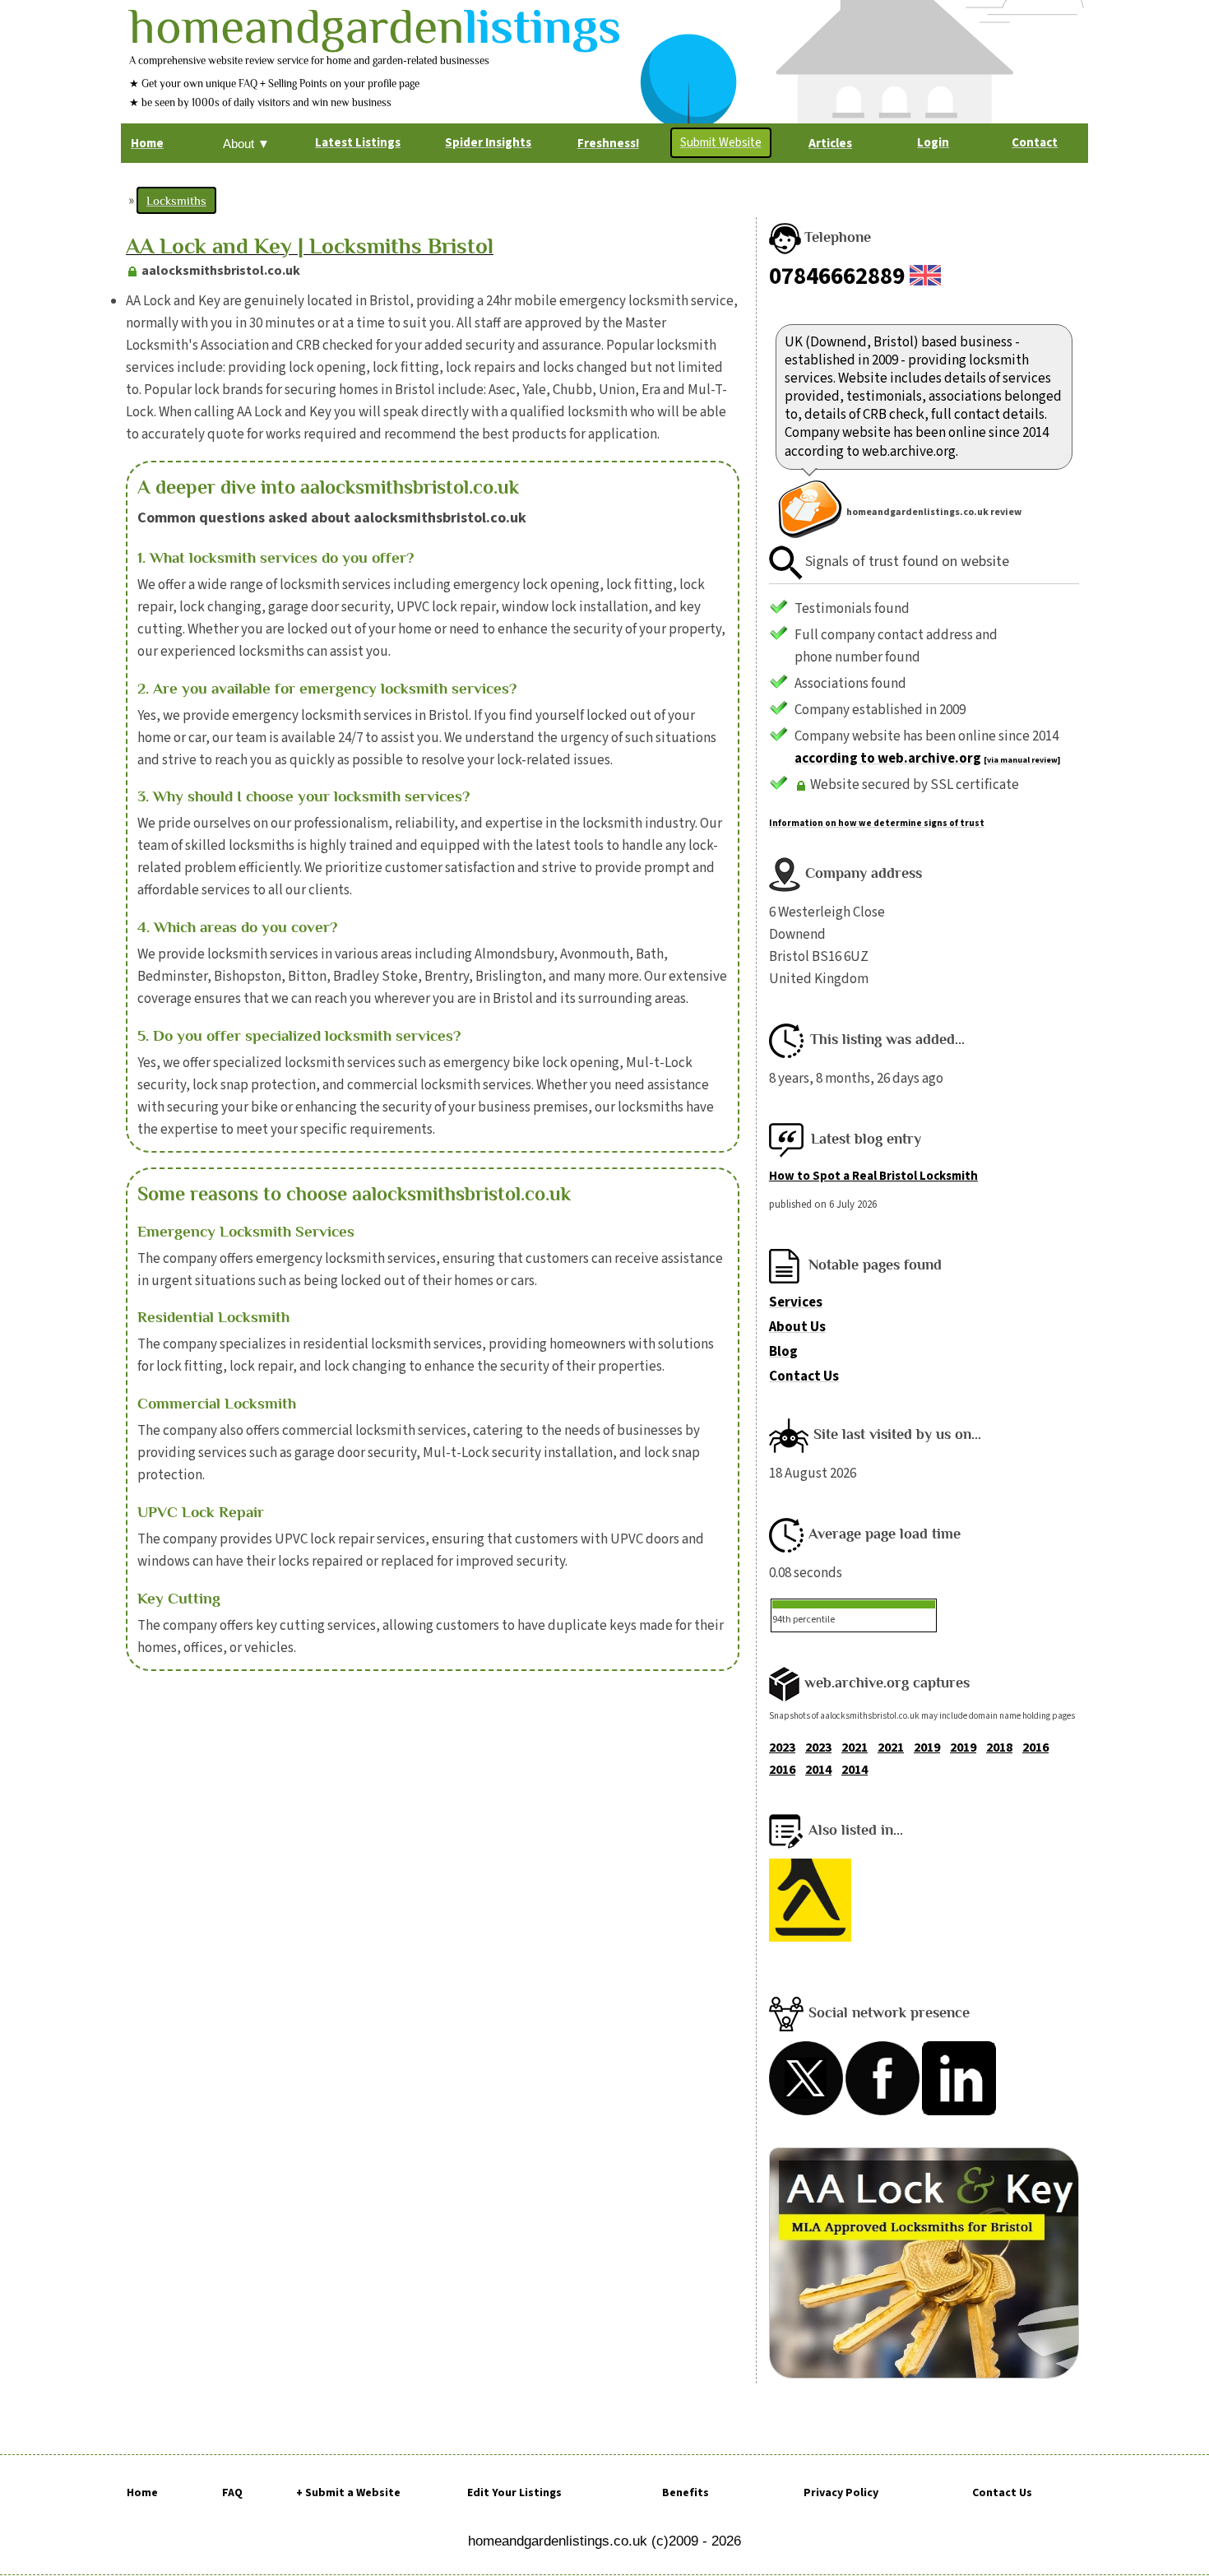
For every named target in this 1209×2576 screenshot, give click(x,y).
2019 (927, 1748)
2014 (818, 1770)
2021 (855, 1748)
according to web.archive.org (888, 759)
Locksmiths (176, 200)
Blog (783, 1352)
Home (142, 2493)
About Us (797, 1327)
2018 (999, 1748)
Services (796, 1302)
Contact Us (804, 1376)
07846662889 (837, 276)
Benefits (686, 2493)
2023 (782, 1748)
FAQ (232, 2493)
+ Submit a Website (348, 2493)
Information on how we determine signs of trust (877, 823)
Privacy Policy (841, 2493)
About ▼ (246, 144)
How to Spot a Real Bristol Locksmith (873, 1176)
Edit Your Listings (514, 2493)
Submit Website (721, 143)
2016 (1035, 1748)
